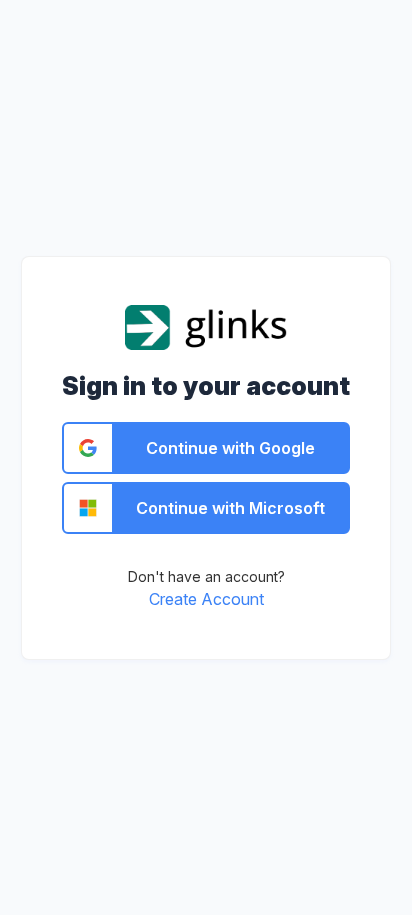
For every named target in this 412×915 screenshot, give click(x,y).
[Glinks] (206, 325)
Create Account (206, 599)
